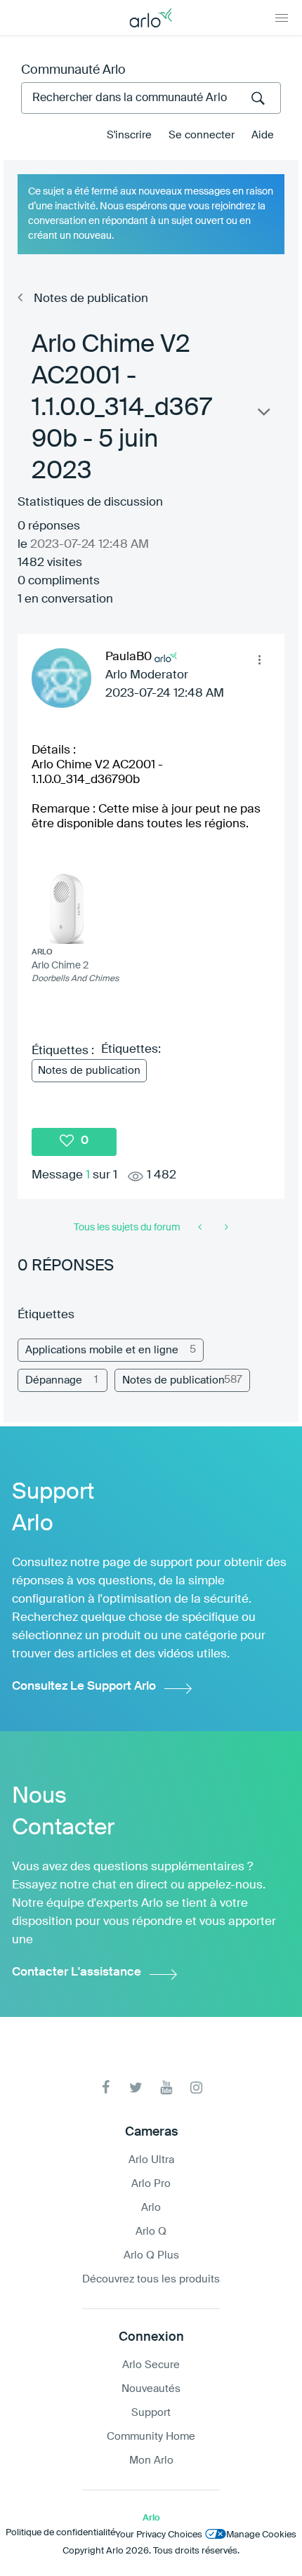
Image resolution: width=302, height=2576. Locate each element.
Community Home (151, 2437)
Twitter (136, 2088)
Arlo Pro (151, 2184)
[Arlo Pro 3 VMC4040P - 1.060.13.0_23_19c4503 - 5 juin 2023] (225, 1228)
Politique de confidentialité (60, 2533)
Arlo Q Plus (151, 2255)
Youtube (166, 2088)
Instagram (196, 2088)
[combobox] (151, 98)
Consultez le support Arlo (84, 1687)
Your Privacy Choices (159, 2535)
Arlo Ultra (151, 2160)
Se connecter (202, 135)
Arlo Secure (151, 2365)
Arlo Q (151, 2232)
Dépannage (54, 1380)
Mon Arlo (151, 2460)
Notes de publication (91, 299)
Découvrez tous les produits (151, 2279)
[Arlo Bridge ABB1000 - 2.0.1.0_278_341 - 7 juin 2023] (201, 1228)
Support (151, 2413)
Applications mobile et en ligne (102, 1350)
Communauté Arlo (73, 70)
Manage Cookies (261, 2535)
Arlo (151, 2208)
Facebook (106, 2088)
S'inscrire (129, 135)
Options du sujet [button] (263, 415)
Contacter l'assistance (77, 1972)
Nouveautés (151, 2389)
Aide (263, 135)
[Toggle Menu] (282, 18)
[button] (259, 659)
